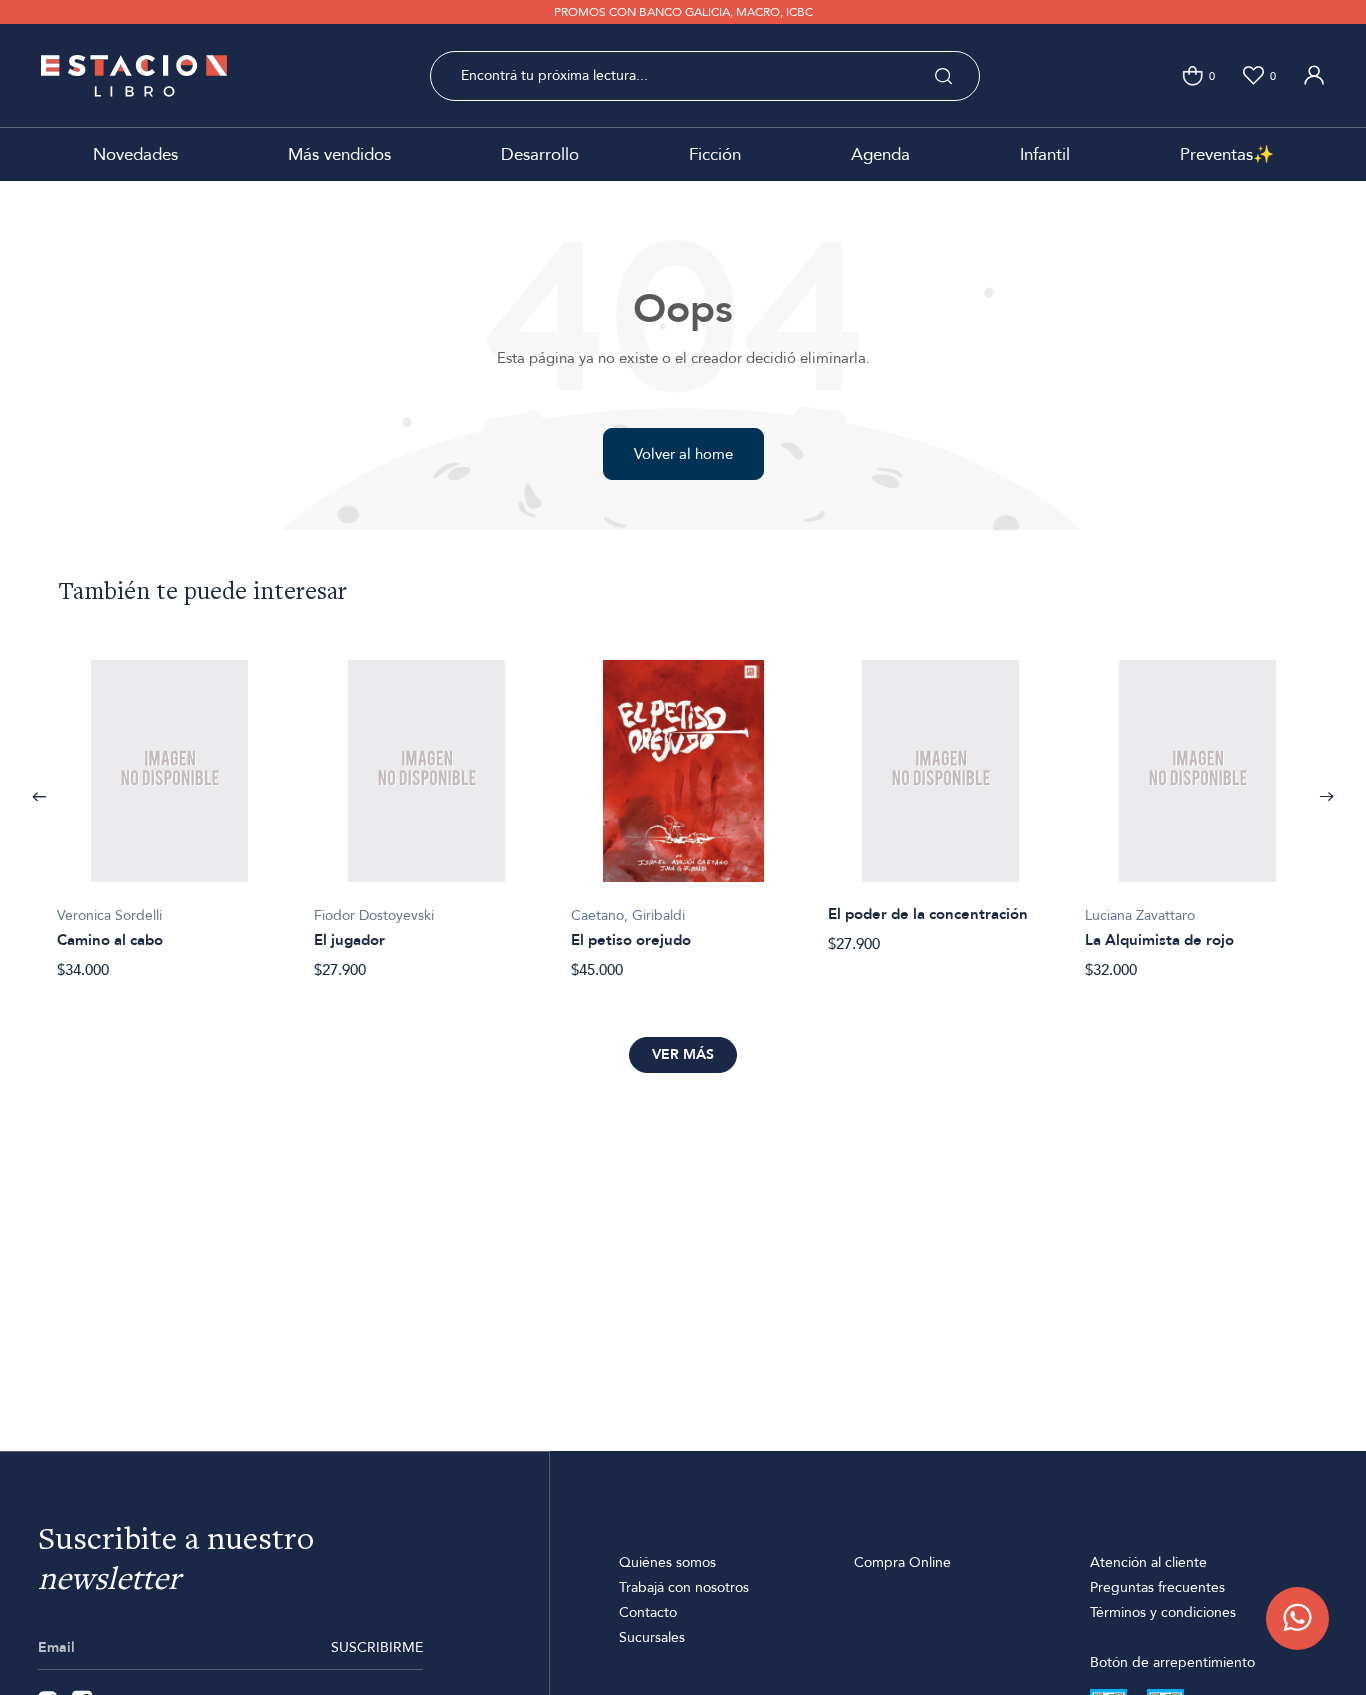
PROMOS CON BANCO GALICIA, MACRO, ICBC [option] (683, 12)
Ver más (683, 1054)
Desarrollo (540, 154)
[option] (169, 809)
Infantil (1045, 154)
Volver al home (683, 454)
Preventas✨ (1227, 154)
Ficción (715, 154)
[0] (1192, 75)
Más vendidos (339, 154)
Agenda (880, 154)
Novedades (135, 154)
